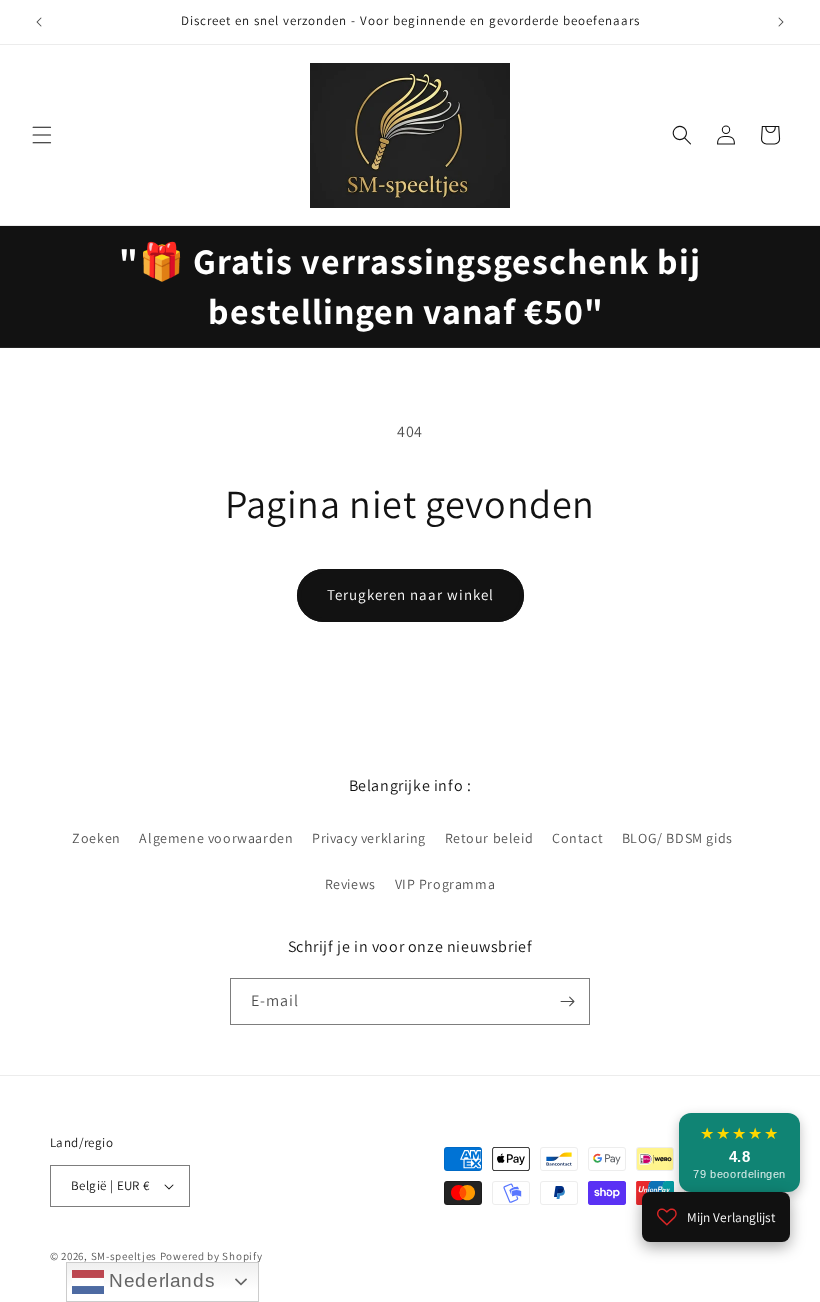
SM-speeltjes (124, 1256)
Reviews (350, 884)
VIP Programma (445, 884)
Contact (577, 838)
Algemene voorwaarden (216, 838)
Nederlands (160, 1280)
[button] (42, 135)
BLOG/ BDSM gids (677, 838)
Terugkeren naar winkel (410, 594)
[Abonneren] (567, 1001)
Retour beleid (489, 838)
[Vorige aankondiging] (39, 22)
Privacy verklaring (369, 838)
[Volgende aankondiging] (781, 22)
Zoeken (96, 838)
